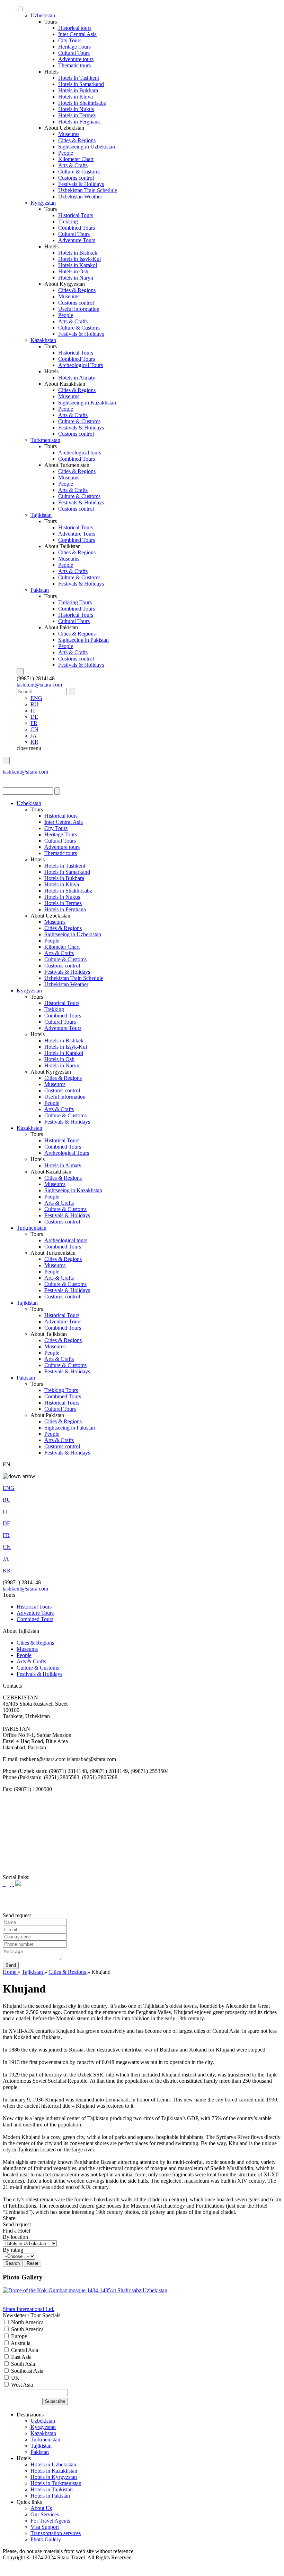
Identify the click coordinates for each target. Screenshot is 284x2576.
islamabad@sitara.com (27, 778)
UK (15, 2378)
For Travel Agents (50, 2521)
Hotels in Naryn (76, 278)
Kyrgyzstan (43, 203)
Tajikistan (41, 515)
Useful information (79, 309)
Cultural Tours (74, 53)
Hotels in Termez (77, 115)
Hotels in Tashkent (79, 78)
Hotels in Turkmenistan (56, 2483)
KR (34, 742)
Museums (69, 134)
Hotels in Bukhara (78, 90)
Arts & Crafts (73, 165)
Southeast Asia (26, 2371)
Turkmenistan (45, 440)
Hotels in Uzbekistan (53, 2464)
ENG (36, 698)
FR (34, 723)
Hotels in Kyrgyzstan (54, 2477)
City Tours (70, 40)
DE (34, 717)
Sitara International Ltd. (29, 2309)
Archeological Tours (81, 365)
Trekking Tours (75, 602)
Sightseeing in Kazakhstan (87, 403)
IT (33, 711)
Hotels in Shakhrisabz (82, 103)
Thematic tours (74, 65)
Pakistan (40, 590)
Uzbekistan (43, 15)
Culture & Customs (79, 172)
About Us (41, 2508)
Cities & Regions (77, 140)
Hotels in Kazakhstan (54, 2471)
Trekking (68, 221)
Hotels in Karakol (78, 265)
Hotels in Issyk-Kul (79, 259)
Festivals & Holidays (81, 184)
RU (34, 704)
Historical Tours (76, 215)
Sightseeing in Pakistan (83, 640)
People (66, 153)
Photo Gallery (46, 2539)
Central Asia (24, 2350)
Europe (18, 2336)
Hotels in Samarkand (81, 84)
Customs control (76, 178)
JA (34, 736)
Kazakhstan (43, 340)
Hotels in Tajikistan (52, 2489)
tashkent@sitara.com (25, 1589)
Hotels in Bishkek (78, 253)
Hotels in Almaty (77, 378)
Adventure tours (76, 59)
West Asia (21, 2385)
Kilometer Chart (76, 159)
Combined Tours (77, 228)
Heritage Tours (74, 47)
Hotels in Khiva (76, 97)
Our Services (45, 2514)
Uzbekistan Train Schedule (88, 190)
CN (34, 729)
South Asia (22, 2364)
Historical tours (75, 28)
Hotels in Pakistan (50, 2496)
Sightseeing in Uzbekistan (87, 147)
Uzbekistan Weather (80, 197)
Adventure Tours (77, 240)
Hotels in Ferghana (79, 122)
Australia (20, 2343)
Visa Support (45, 2527)
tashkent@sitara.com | (41, 685)
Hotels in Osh (73, 271)
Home (10, 1972)
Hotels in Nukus (76, 109)
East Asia (21, 2357)
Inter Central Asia (77, 34)
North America (27, 2322)
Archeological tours (80, 453)
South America (27, 2329)
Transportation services (56, 2533)
